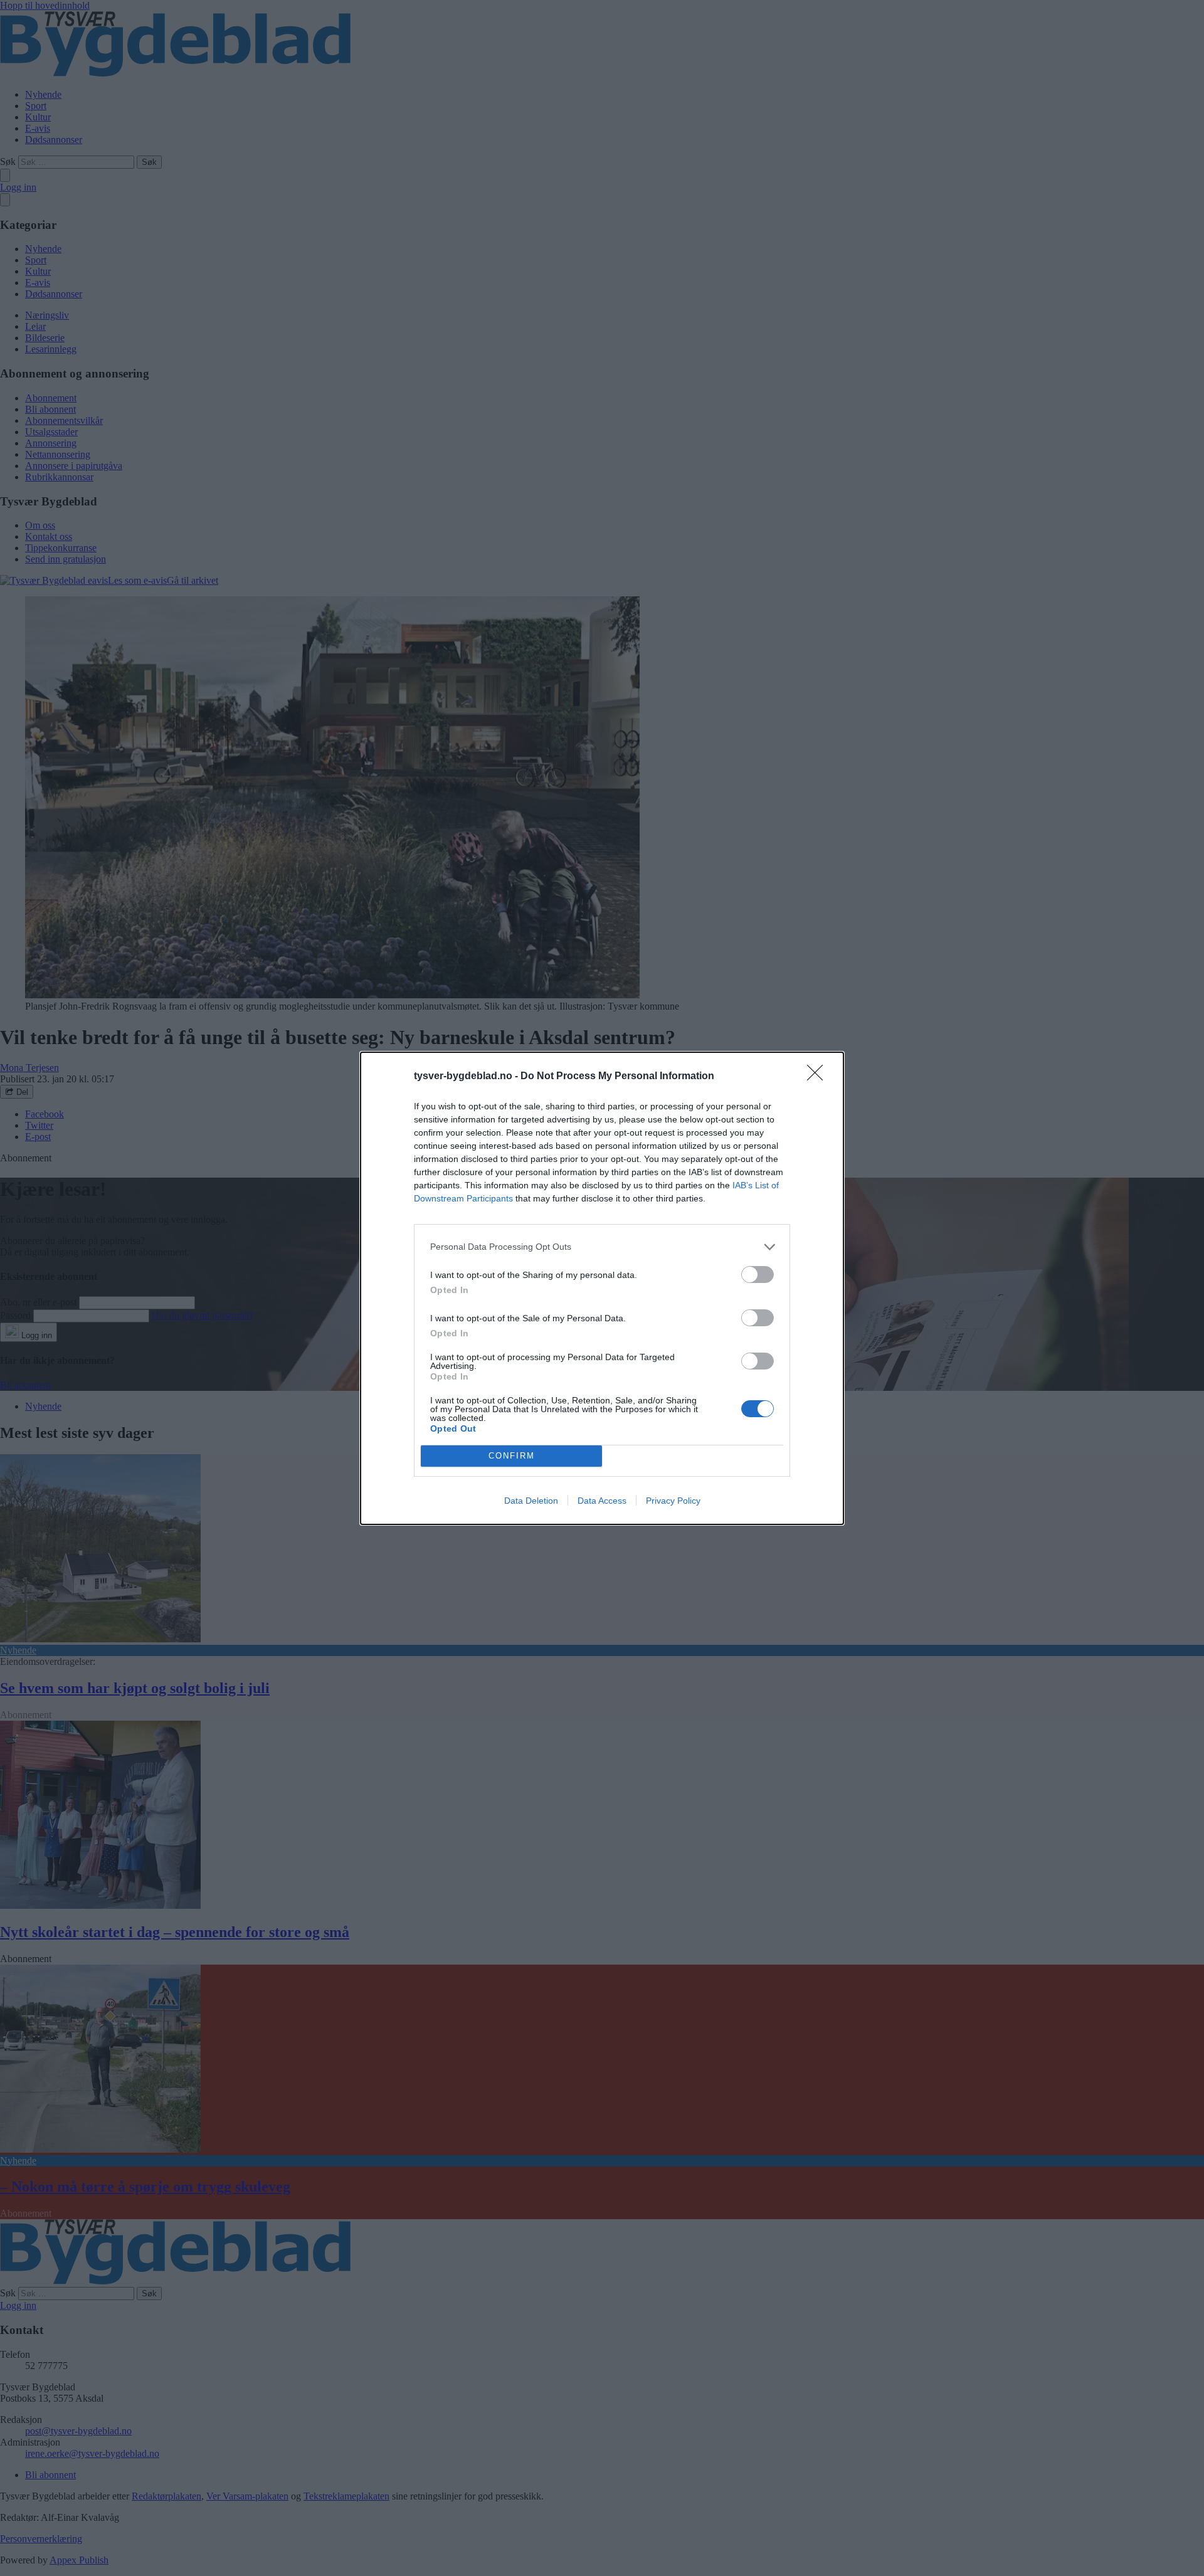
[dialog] (602, 1288)
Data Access (602, 1501)
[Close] (819, 1077)
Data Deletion (531, 1501)
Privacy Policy (673, 1501)
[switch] (758, 1275)
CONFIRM (512, 1456)
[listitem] (602, 1247)
